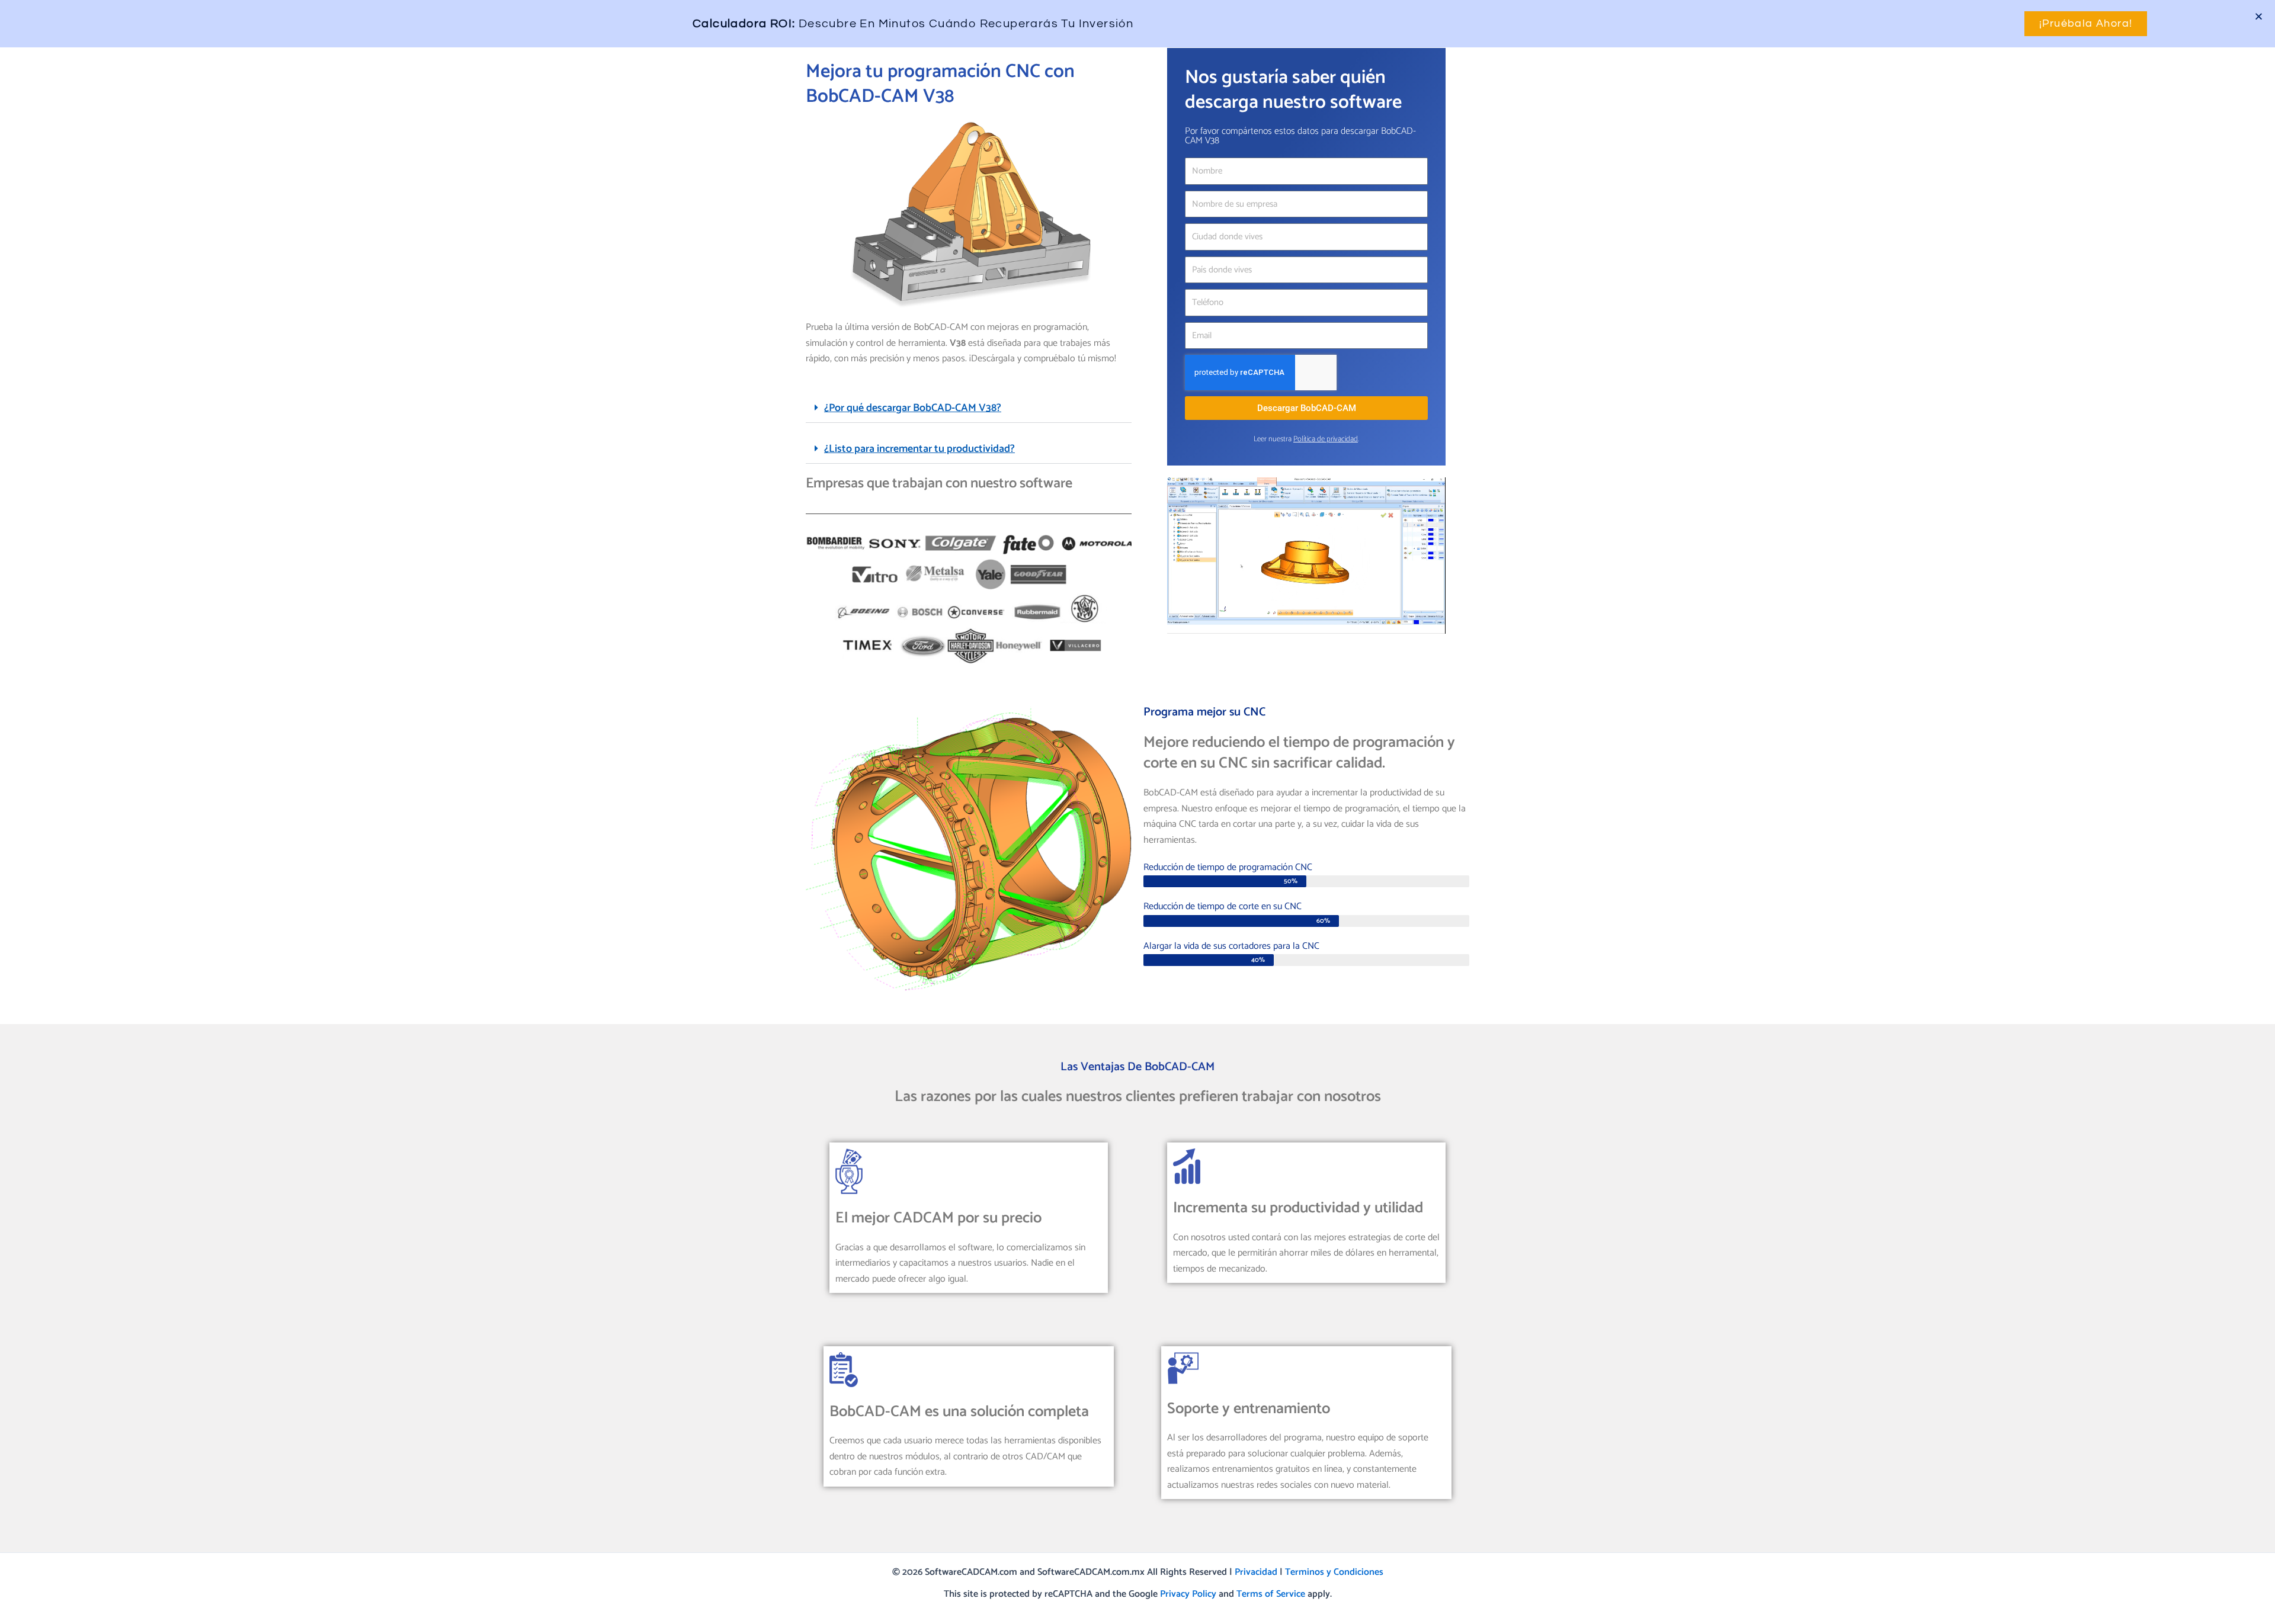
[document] (1137, 812)
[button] (2259, 16)
